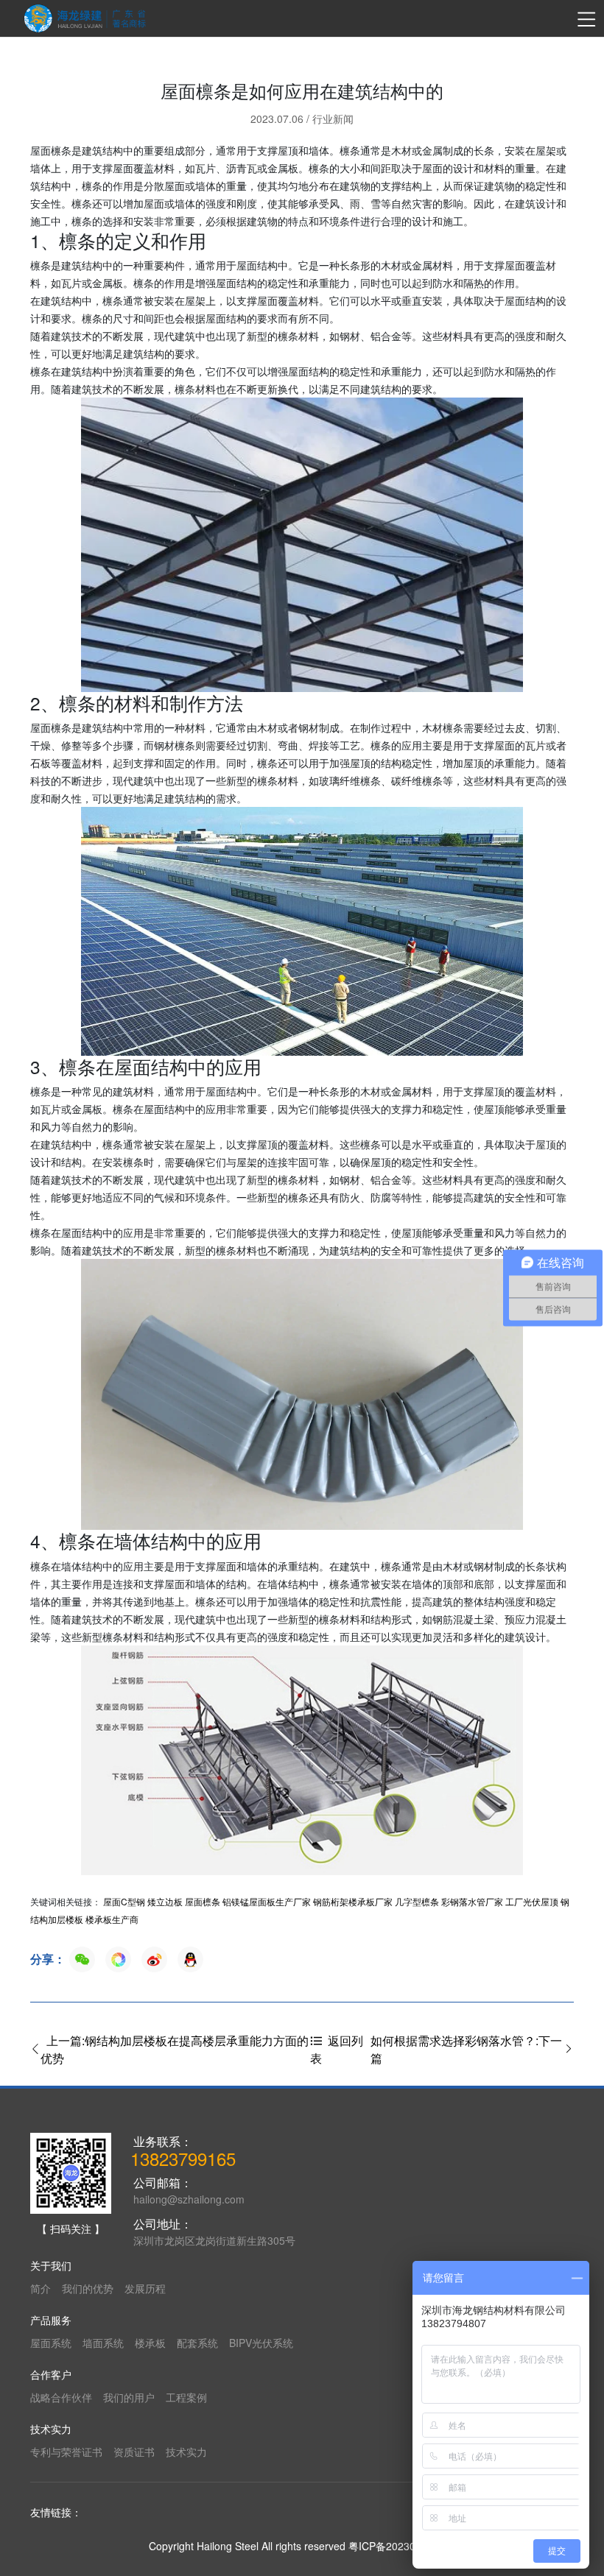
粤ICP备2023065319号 (402, 2546)
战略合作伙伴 (61, 2397)
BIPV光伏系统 (261, 2343)
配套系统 (197, 2343)
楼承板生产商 (112, 1919)
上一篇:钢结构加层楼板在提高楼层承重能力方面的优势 (175, 2049)
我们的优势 (88, 2288)
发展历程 (145, 2288)
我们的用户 (129, 2397)
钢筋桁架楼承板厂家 (353, 1901)
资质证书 (134, 2452)
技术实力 (186, 2452)
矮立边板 (165, 1901)
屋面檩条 (203, 1901)
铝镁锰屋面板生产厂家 (267, 1901)
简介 (41, 2288)
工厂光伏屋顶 (532, 1901)
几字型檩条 (417, 1901)
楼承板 (150, 2343)
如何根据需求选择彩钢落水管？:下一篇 (466, 2049)
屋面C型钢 (124, 1901)
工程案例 (186, 2397)
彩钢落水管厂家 (472, 1901)
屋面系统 (51, 2343)
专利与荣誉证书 (66, 2452)
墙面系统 (103, 2343)
